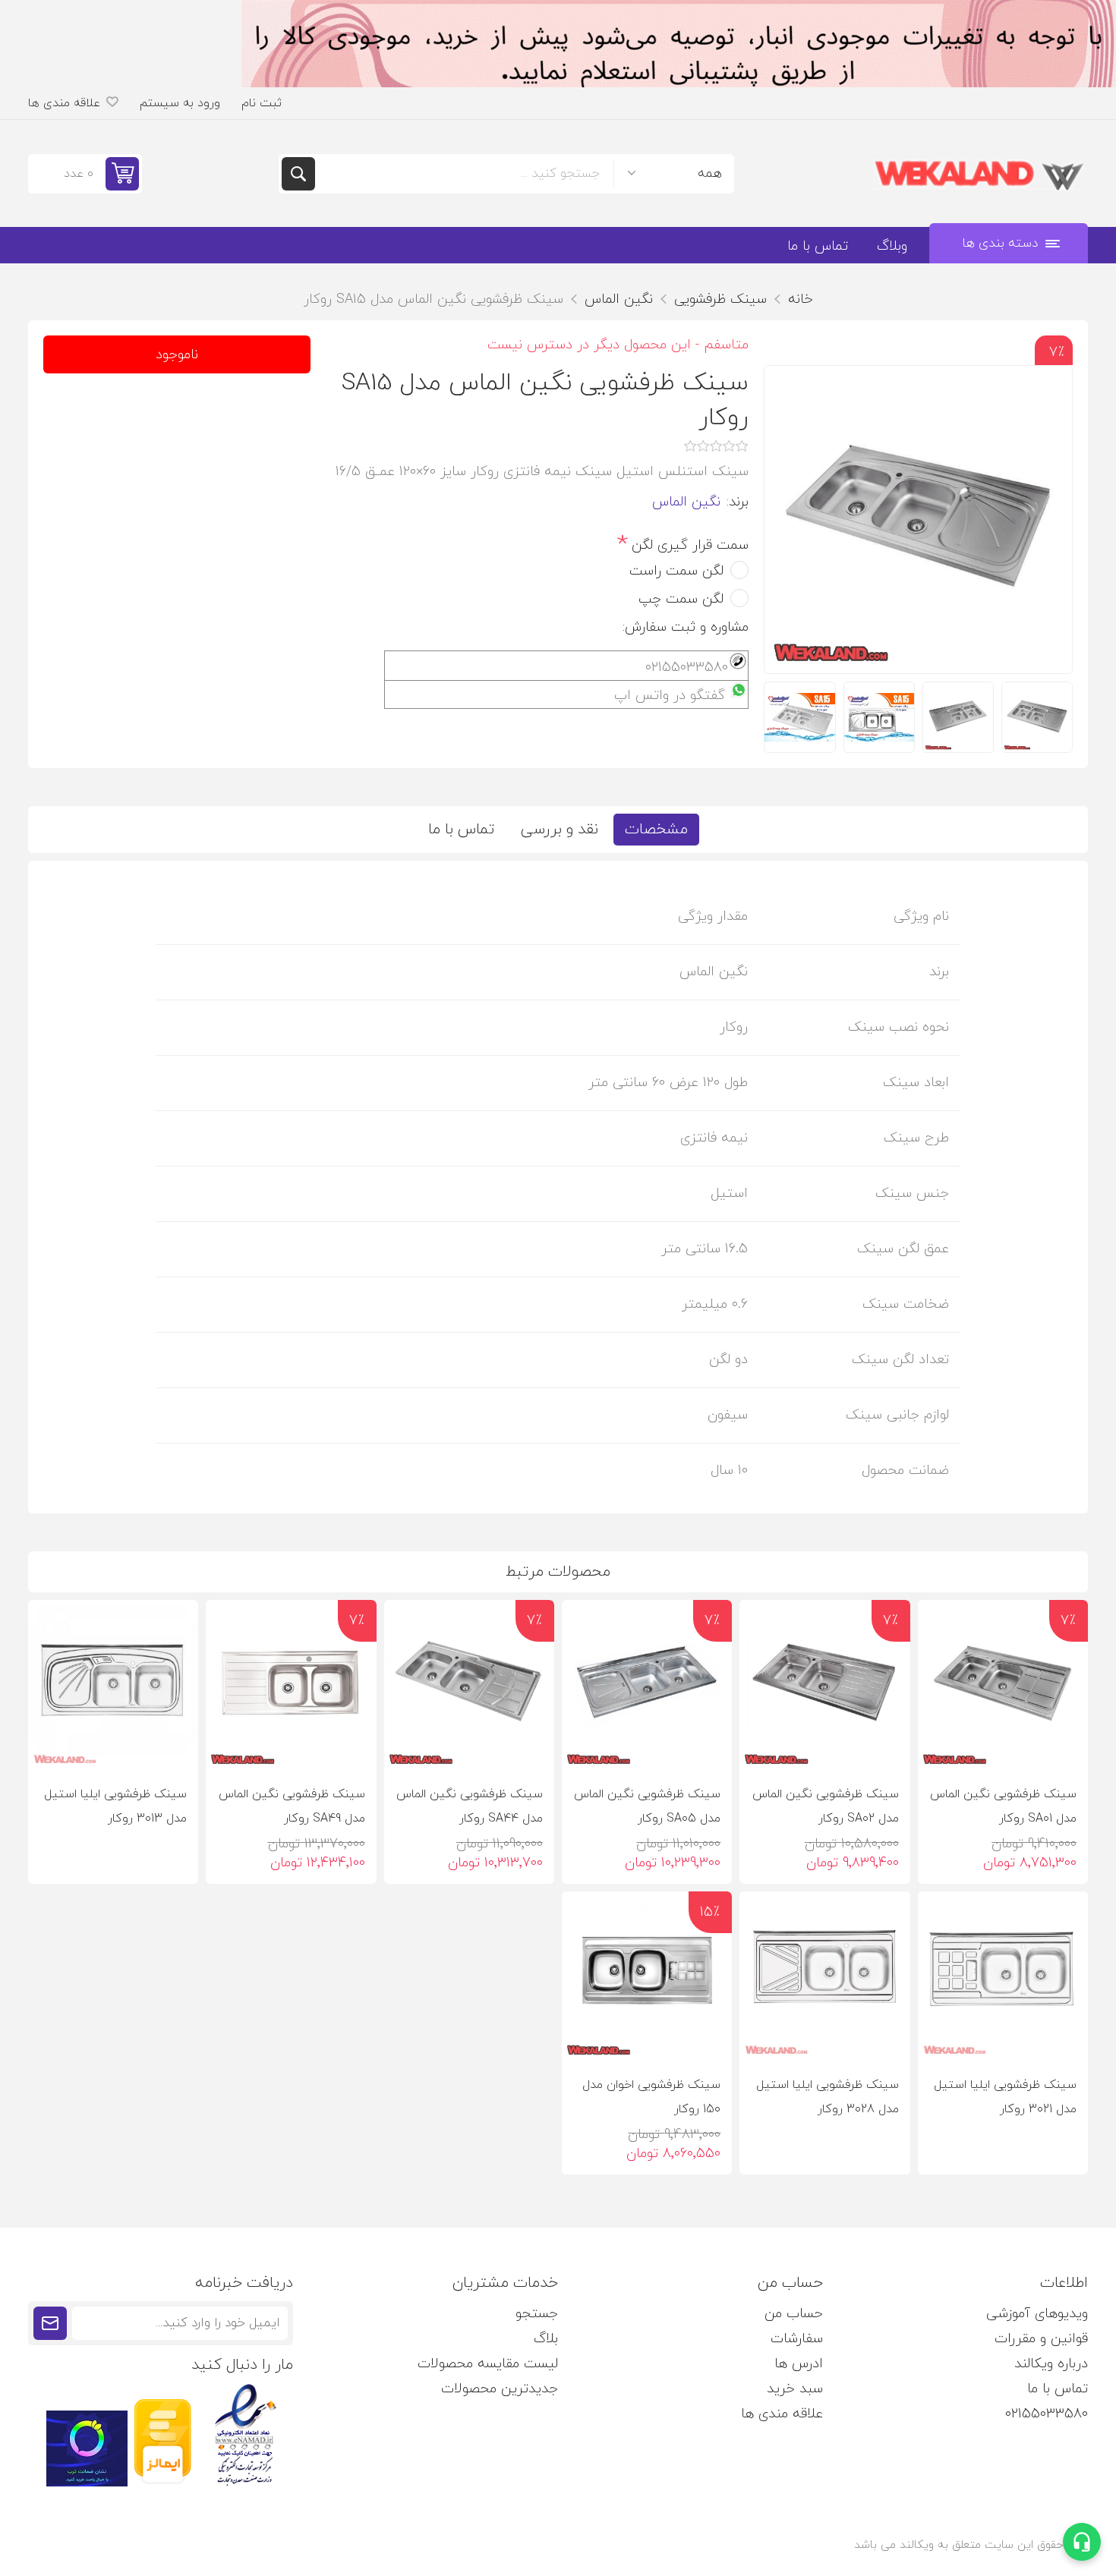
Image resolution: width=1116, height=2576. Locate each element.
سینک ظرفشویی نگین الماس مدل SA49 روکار (292, 1806)
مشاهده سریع (940, 1746)
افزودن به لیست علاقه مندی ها (1066, 1746)
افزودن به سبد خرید (985, 1746)
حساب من (794, 2314)
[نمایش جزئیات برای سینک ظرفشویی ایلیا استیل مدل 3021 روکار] (1003, 1976)
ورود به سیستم (180, 103)
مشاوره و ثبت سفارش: (686, 627)
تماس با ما (461, 830)
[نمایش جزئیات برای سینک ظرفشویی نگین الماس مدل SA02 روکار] (824, 1685)
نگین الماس (686, 502)
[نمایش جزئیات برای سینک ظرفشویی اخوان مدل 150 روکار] (647, 1976)
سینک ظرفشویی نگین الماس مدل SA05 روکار (647, 1806)
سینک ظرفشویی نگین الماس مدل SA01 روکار (1003, 1806)
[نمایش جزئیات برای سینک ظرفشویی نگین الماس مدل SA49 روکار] (291, 1685)
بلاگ (546, 2339)
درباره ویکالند (1051, 2364)
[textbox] (464, 174)
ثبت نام (262, 103)
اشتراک (50, 2323)
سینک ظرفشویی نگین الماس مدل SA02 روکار (825, 1806)
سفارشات (797, 2339)
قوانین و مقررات (1041, 2339)
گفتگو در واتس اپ (670, 696)
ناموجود (177, 355)
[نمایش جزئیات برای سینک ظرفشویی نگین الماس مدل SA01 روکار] (1003, 1685)
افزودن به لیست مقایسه (1039, 1746)
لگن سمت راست (676, 571)
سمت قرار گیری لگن (688, 545)
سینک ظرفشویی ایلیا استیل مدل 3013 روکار (115, 1806)
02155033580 (1047, 2414)
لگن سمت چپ (681, 599)
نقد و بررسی (560, 830)
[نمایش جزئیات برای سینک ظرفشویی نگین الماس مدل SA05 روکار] (647, 1685)
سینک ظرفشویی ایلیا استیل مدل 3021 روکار (1005, 2097)
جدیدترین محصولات (500, 2389)
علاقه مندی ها (782, 2414)
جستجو (298, 174)
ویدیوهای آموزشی (1037, 2314)
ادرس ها (799, 2364)
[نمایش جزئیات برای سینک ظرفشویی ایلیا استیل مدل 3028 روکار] (824, 1976)
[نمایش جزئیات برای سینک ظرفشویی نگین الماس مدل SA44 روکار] (469, 1685)
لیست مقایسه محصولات (488, 2364)
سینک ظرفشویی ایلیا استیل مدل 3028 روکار (827, 2097)
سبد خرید (795, 2389)
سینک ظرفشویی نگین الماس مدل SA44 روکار (470, 1806)
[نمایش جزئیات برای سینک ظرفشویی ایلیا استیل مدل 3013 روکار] (113, 1685)
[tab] (656, 830)
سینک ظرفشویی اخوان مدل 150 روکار (651, 2097)
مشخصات (656, 830)
